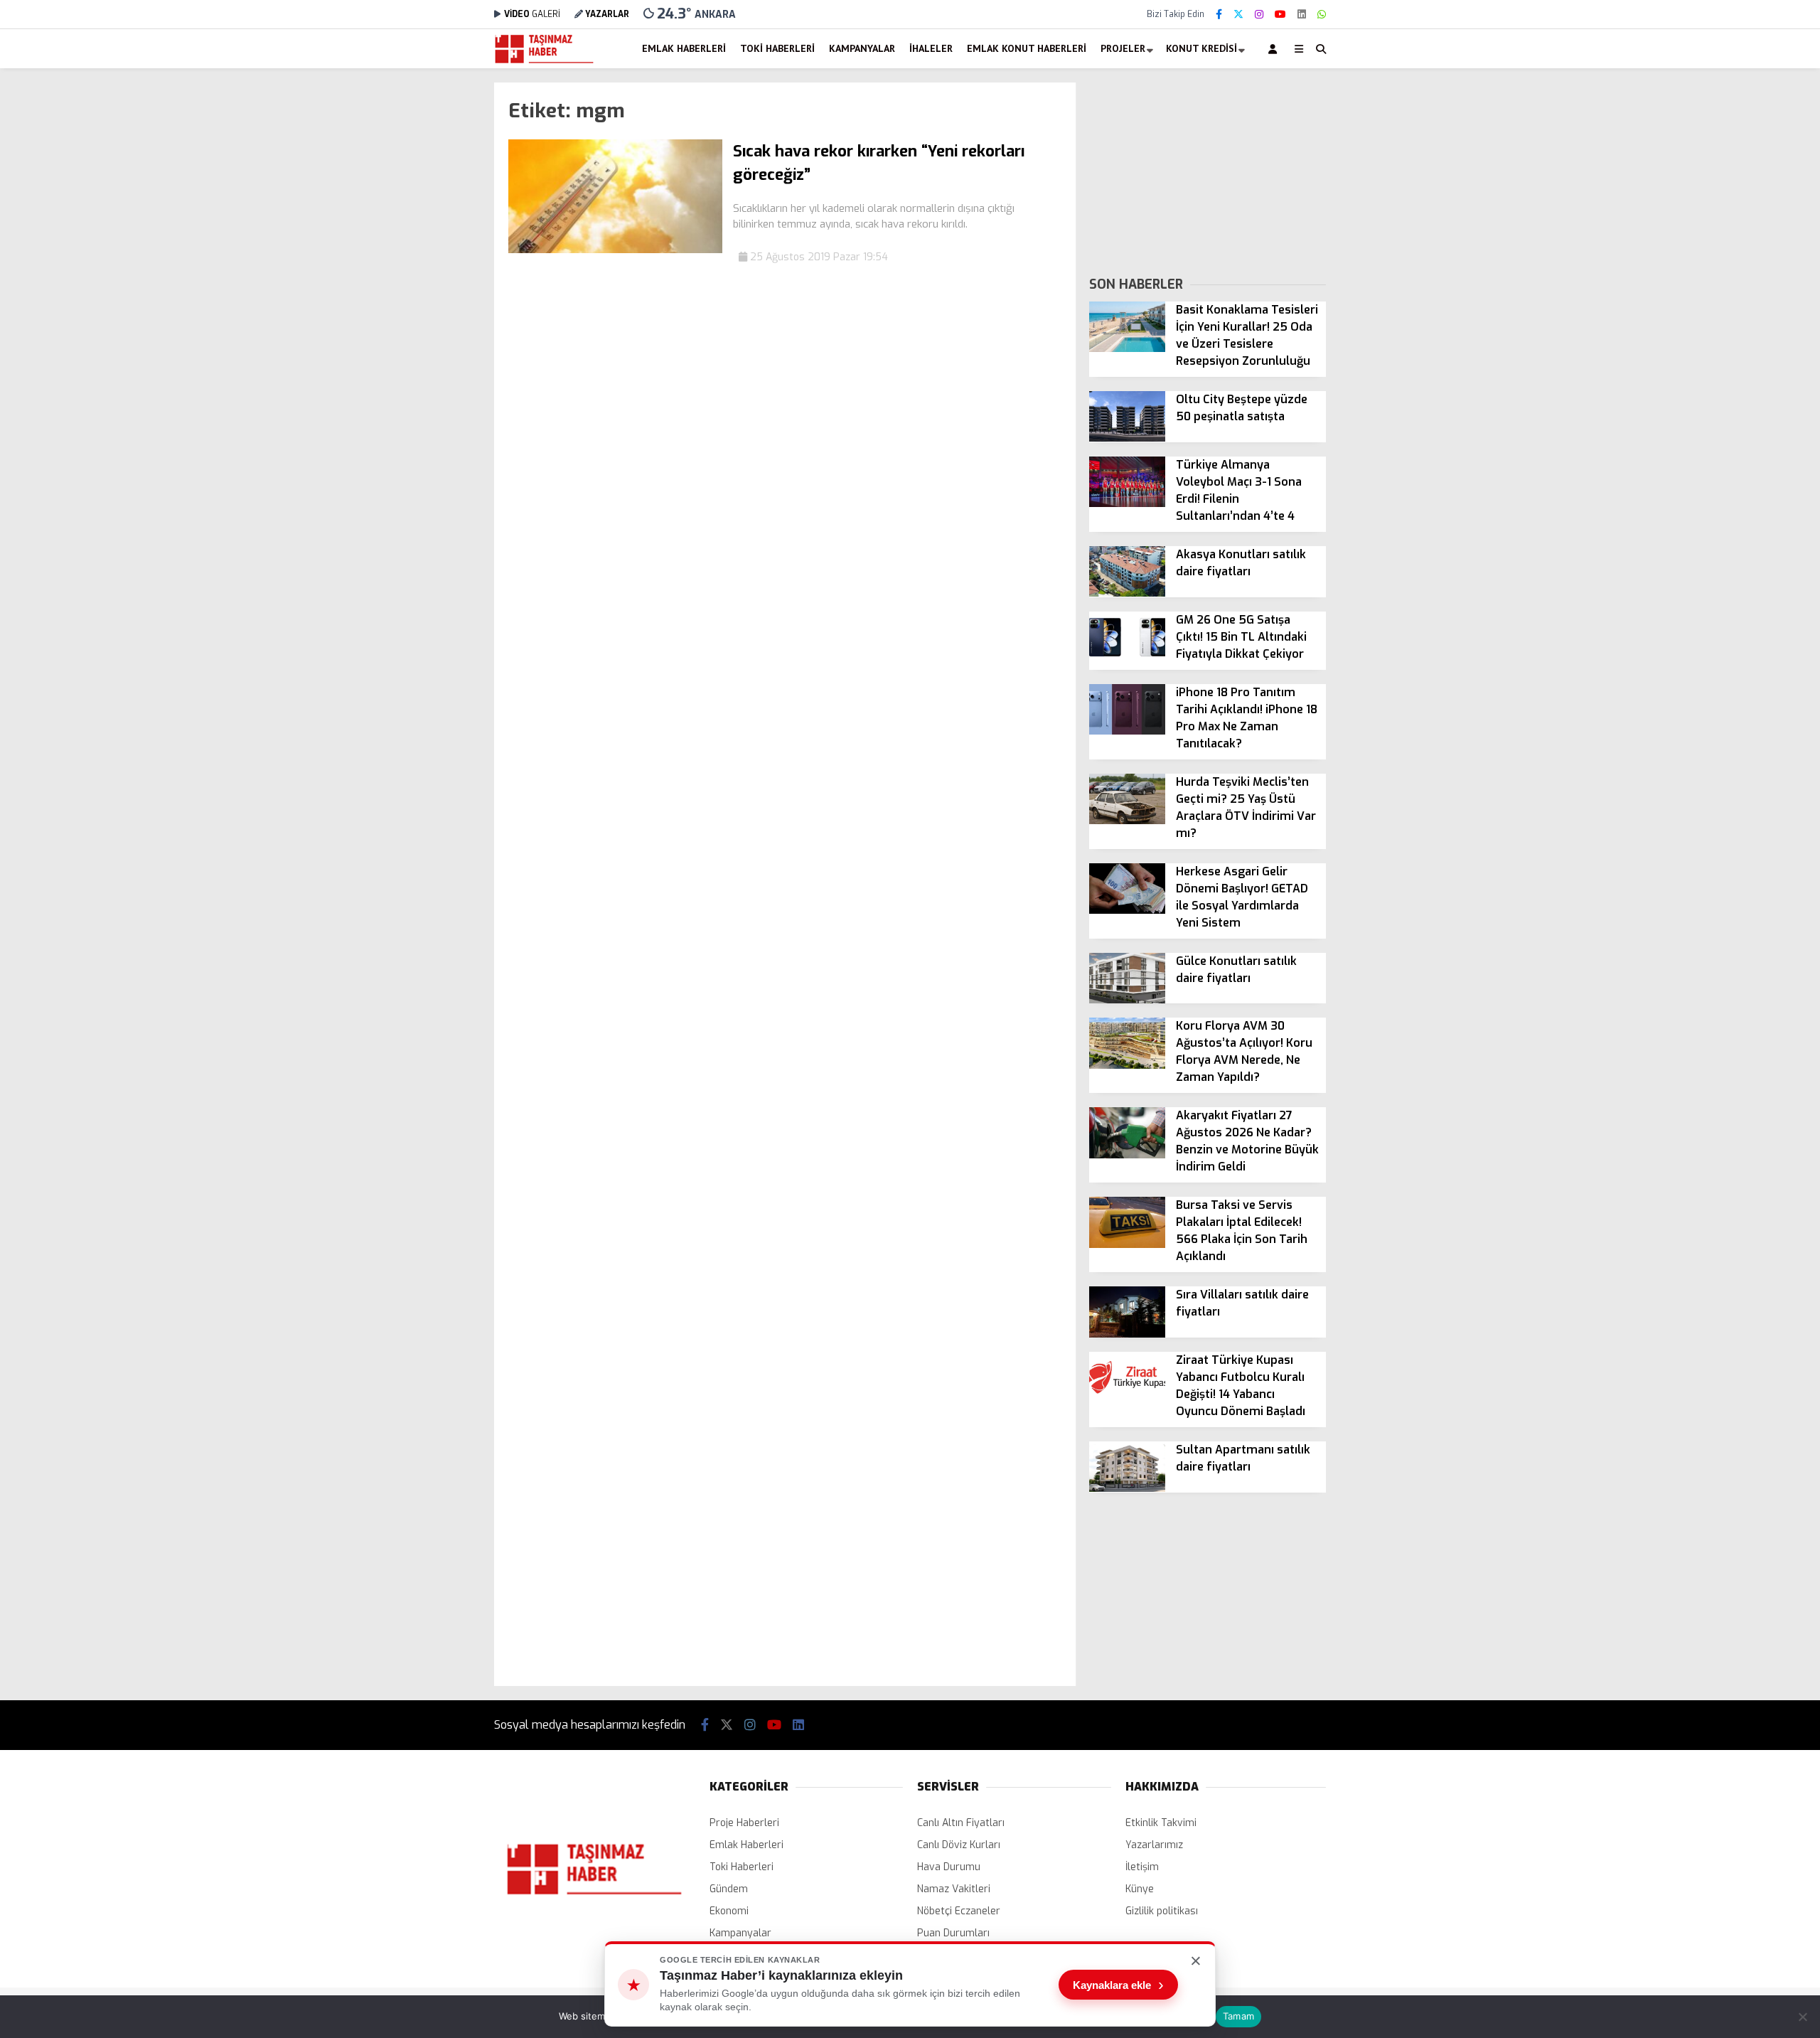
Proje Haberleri (744, 1823)
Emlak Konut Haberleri (1027, 48)
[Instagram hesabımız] (1259, 15)
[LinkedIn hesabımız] (1302, 15)
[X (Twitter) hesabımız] (1238, 15)
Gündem (729, 1889)
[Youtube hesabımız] (1280, 15)
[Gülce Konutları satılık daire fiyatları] (1127, 1000)
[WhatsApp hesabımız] (1322, 15)
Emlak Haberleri (684, 48)
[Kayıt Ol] (1275, 49)
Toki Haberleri (777, 48)
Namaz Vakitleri (954, 1889)
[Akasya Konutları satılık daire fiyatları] (1127, 593)
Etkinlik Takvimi (1161, 1823)
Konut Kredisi (1201, 48)
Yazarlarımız (1154, 1845)
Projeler (1123, 48)
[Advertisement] (423, 296)
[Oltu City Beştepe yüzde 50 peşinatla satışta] (1127, 438)
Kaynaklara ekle (1118, 1985)
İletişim (1142, 1867)
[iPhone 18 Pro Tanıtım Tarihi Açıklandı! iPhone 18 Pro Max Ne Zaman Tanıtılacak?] (1127, 731)
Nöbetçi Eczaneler (959, 1911)
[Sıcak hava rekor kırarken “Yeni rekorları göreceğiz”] (615, 250)
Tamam (1238, 2016)
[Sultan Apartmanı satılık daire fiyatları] (1127, 1489)
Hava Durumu (949, 1867)
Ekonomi (729, 1911)
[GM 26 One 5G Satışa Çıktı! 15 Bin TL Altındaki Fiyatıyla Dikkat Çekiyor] (1127, 659)
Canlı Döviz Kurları (959, 1845)
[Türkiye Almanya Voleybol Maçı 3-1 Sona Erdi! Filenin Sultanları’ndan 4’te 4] (1127, 504)
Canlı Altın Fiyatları (961, 1823)
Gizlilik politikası (1162, 1911)
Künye (1140, 1889)
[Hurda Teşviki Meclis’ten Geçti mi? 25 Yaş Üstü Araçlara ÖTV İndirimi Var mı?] (1127, 821)
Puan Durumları (953, 1933)
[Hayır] (1802, 2017)
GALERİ (532, 14)
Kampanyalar (862, 48)
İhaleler (931, 48)
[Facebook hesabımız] (1219, 15)
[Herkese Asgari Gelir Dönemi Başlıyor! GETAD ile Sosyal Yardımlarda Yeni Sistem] (1127, 911)
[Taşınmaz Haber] (544, 62)
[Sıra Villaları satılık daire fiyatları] (1127, 1334)
